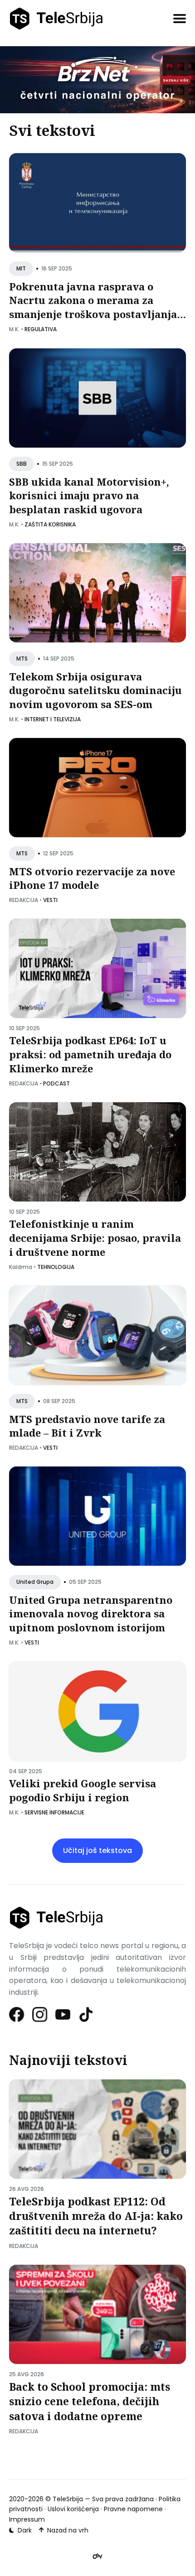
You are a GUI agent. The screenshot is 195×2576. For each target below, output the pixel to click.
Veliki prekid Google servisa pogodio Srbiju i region (83, 1790)
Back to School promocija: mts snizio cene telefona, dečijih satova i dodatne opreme (90, 2401)
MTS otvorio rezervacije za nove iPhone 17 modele (92, 878)
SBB (22, 464)
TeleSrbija (68, 2499)
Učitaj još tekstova (97, 1850)
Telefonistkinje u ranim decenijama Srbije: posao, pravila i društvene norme (95, 1238)
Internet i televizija (53, 719)
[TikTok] (86, 2014)
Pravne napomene (133, 2509)
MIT (21, 269)
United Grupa (35, 1582)
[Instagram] (40, 2014)
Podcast (56, 1083)
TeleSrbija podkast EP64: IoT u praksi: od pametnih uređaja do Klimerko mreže (90, 1055)
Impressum (27, 2519)
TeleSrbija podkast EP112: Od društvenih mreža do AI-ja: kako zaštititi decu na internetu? (96, 2216)
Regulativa (41, 329)
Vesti (50, 900)
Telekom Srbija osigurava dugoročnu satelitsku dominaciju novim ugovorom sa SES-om (95, 690)
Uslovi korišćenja (73, 2509)
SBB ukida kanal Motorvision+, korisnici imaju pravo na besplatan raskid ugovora (89, 495)
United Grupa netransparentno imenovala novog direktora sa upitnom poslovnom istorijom (91, 1614)
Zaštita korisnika (50, 524)
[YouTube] (63, 2014)
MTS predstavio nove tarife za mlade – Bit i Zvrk (87, 1426)
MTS (22, 658)
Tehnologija (56, 1267)
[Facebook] (17, 2014)
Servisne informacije (54, 1812)
